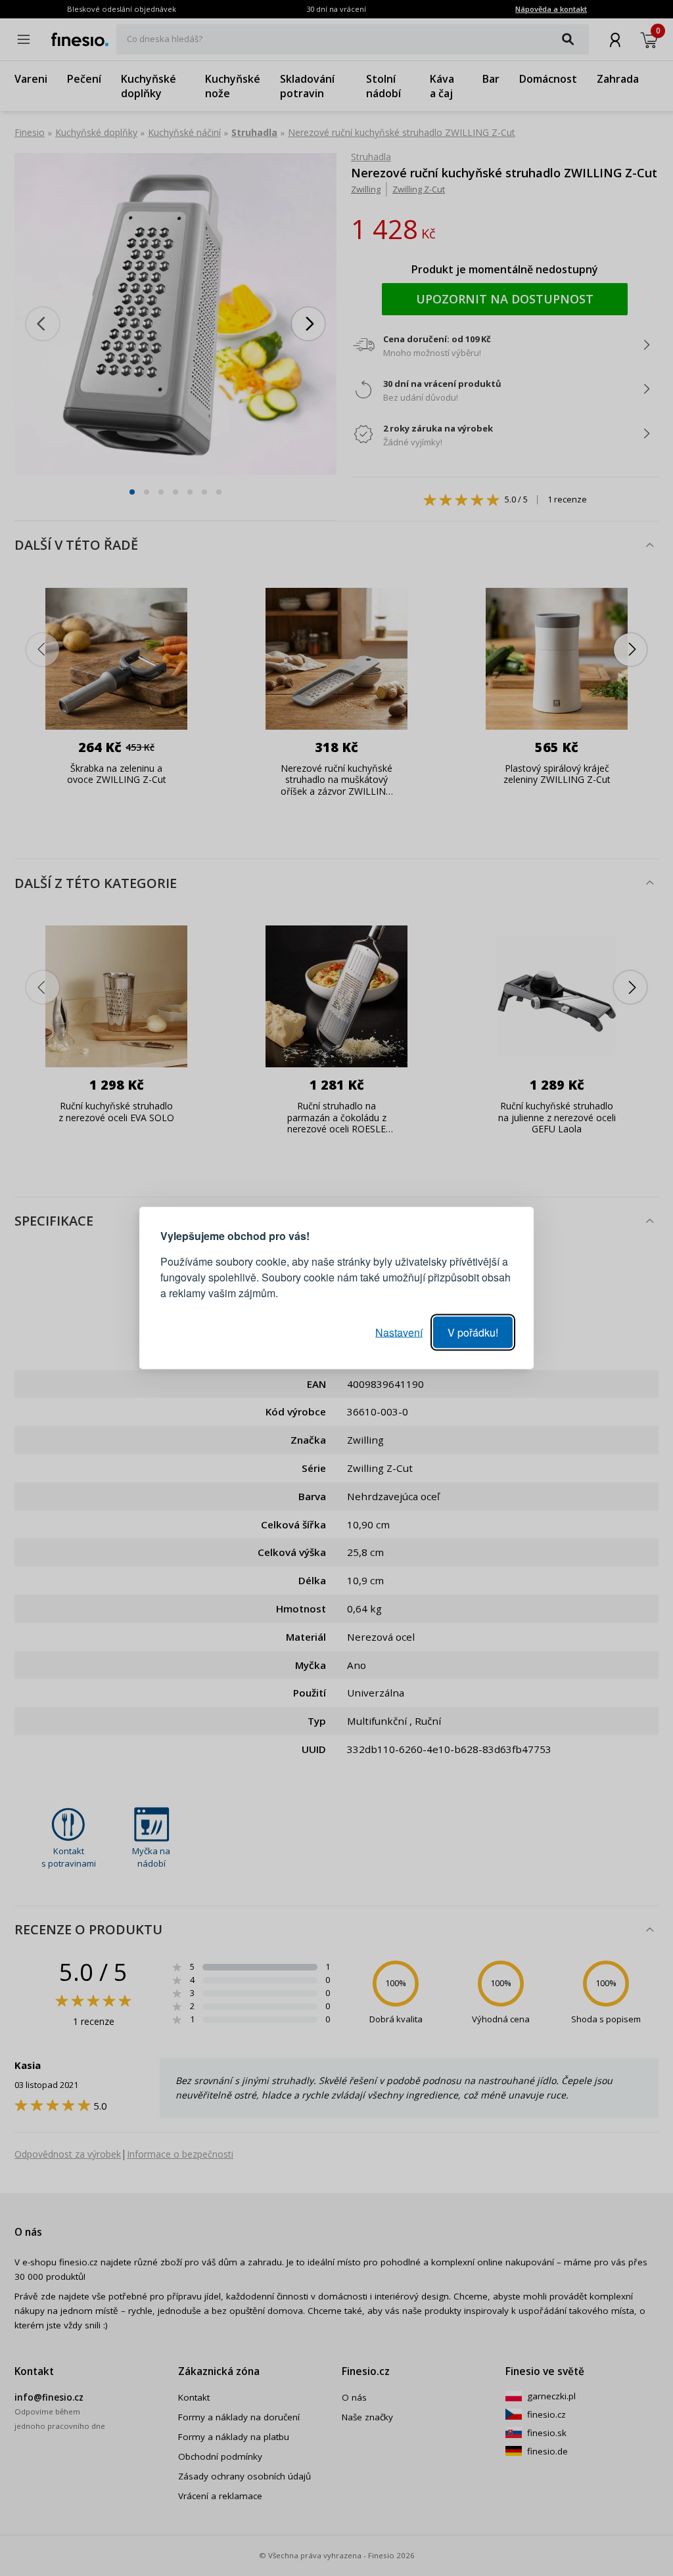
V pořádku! (473, 1332)
